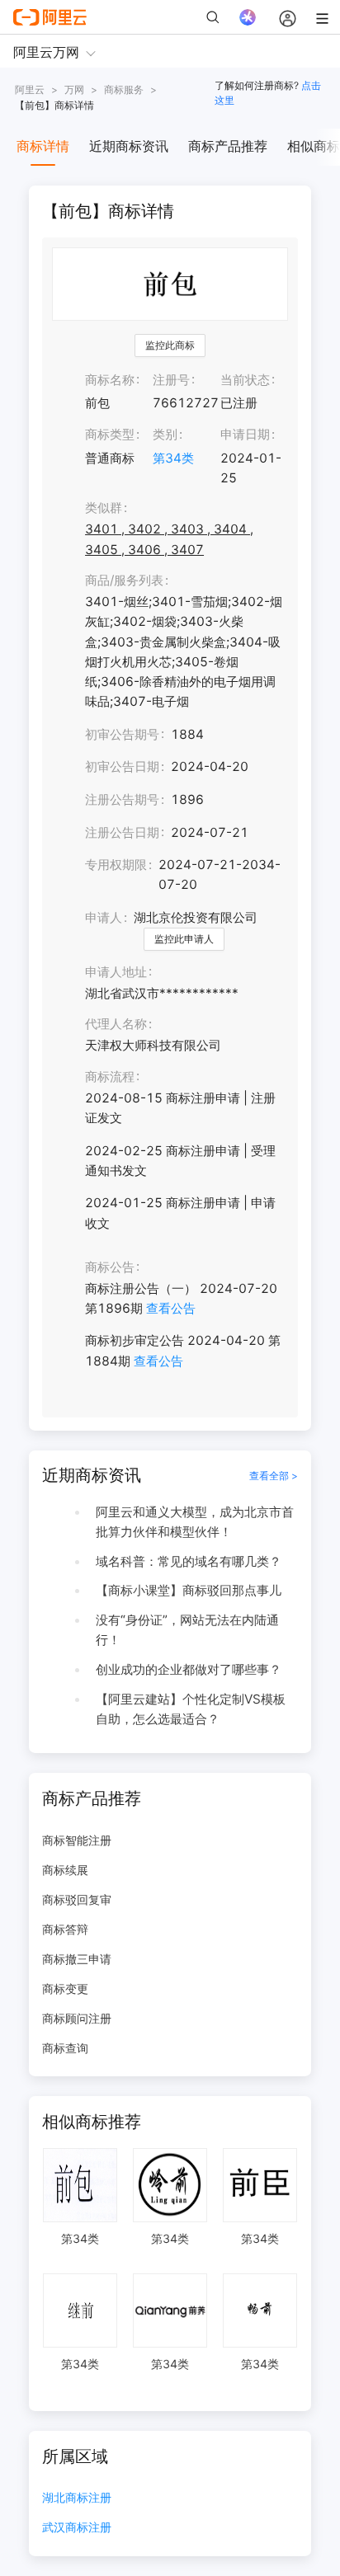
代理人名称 (116, 1024)
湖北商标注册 (77, 2498)
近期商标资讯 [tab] (129, 146)
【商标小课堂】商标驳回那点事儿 (189, 1590)
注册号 (171, 380)
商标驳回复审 (77, 1899)
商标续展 (65, 1870)
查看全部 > (274, 1476)
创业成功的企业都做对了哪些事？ (189, 1669)
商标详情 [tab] (43, 146)
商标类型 (110, 434)
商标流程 (110, 1076)
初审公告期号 (122, 734)
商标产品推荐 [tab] (228, 146)
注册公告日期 (122, 832)
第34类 (173, 458)
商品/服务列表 (124, 580)
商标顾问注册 (77, 2018)
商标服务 (124, 89)
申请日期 (245, 434)
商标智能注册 (77, 1840)
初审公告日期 (122, 766)
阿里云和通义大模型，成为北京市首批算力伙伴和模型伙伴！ (195, 1522)
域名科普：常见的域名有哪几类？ (189, 1561)
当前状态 (245, 380)
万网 (74, 89)
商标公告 (110, 1267)
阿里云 (30, 89)
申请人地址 (116, 972)
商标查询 (65, 2048)
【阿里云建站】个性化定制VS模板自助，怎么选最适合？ (191, 1709)
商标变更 (65, 1988)
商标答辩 (65, 1929)
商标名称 (110, 380)
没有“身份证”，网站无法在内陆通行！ (187, 1630)
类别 (165, 434)
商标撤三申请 (77, 1959)
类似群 (104, 508)
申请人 (104, 917)
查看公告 (171, 1308)
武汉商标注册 (77, 2528)
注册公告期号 (122, 799)
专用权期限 (116, 865)
